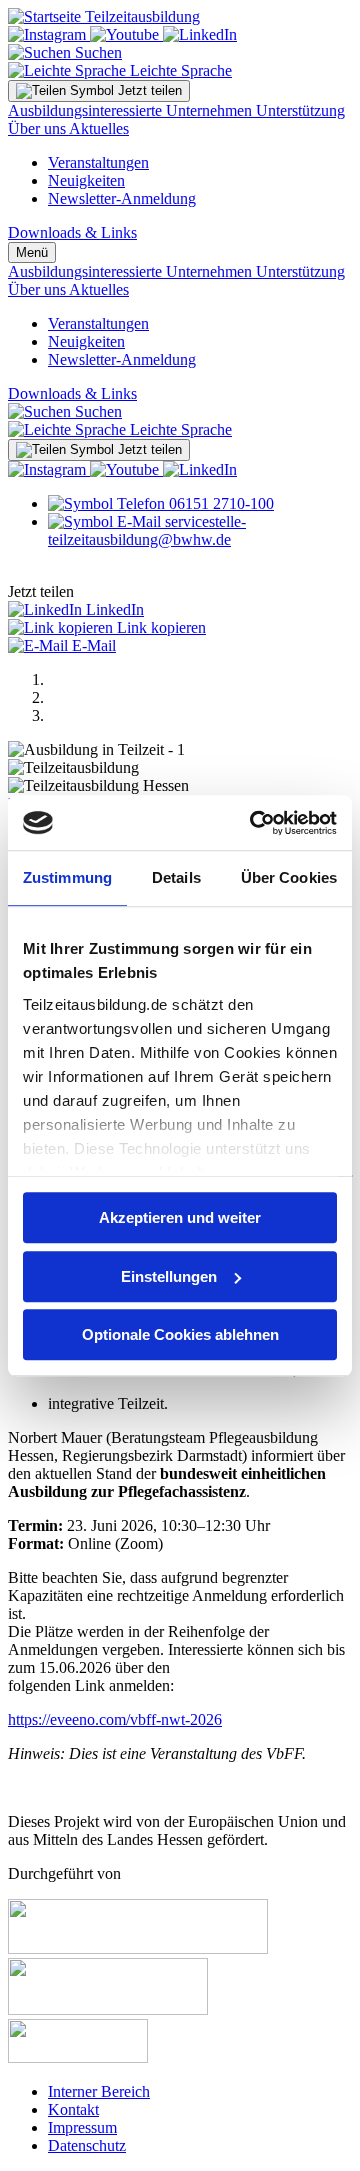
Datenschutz (87, 2145)
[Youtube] (126, 34)
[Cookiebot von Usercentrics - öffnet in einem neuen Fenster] (254, 823)
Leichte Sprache (179, 70)
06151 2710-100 (219, 503)
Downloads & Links (72, 232)
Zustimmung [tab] (67, 877)
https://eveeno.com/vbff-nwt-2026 (115, 1719)
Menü (32, 252)
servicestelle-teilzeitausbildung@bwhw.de (147, 530)
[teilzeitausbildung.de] (104, 16)
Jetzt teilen (148, 90)
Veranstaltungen (98, 162)
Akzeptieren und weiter (180, 1217)
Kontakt (73, 2109)
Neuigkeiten (86, 180)
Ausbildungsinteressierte (87, 110)
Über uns (38, 128)
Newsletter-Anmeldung (122, 198)
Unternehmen (211, 110)
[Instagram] (49, 34)
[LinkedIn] (200, 34)
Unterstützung (300, 110)
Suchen (96, 52)
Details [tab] (176, 877)
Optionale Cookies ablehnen (180, 1334)
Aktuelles (99, 128)
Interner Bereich (99, 2091)
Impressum (82, 2127)
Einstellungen (169, 1276)
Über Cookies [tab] (289, 877)
